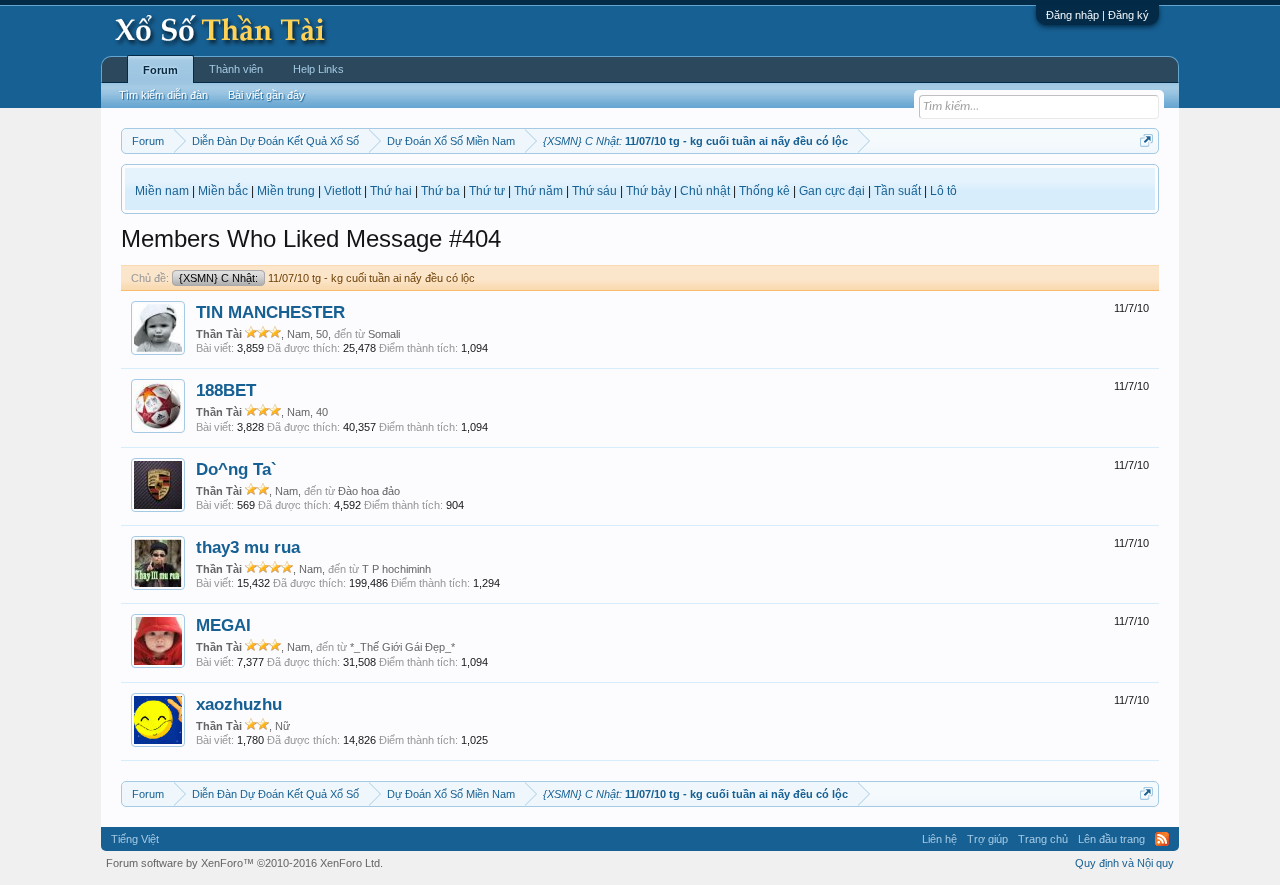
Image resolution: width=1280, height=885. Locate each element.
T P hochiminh (396, 569)
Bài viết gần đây (266, 95)
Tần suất (897, 191)
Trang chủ (1043, 839)
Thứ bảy (648, 191)
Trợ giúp (987, 839)
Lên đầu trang (1111, 839)
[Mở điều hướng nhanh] (1146, 140)
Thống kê (764, 191)
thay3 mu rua (248, 547)
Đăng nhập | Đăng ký (1097, 15)
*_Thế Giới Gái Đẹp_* (402, 647)
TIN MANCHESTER (270, 312)
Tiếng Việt (135, 839)
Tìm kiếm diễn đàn (163, 95)
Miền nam (162, 191)
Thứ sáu (594, 191)
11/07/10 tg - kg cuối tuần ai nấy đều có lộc (327, 278)
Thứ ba (440, 191)
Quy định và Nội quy (1124, 863)
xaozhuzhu (239, 704)
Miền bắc (223, 191)
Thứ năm (538, 191)
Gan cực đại (832, 191)
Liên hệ (939, 839)
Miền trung (286, 191)
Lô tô (943, 191)
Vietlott (342, 191)
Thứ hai (391, 191)
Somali (384, 334)
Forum (160, 70)
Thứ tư (487, 191)
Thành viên (236, 69)
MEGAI (223, 625)
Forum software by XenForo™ (244, 863)
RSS (1162, 839)
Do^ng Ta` (236, 469)
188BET (226, 390)
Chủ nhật (705, 191)
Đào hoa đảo (369, 491)
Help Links (318, 69)
